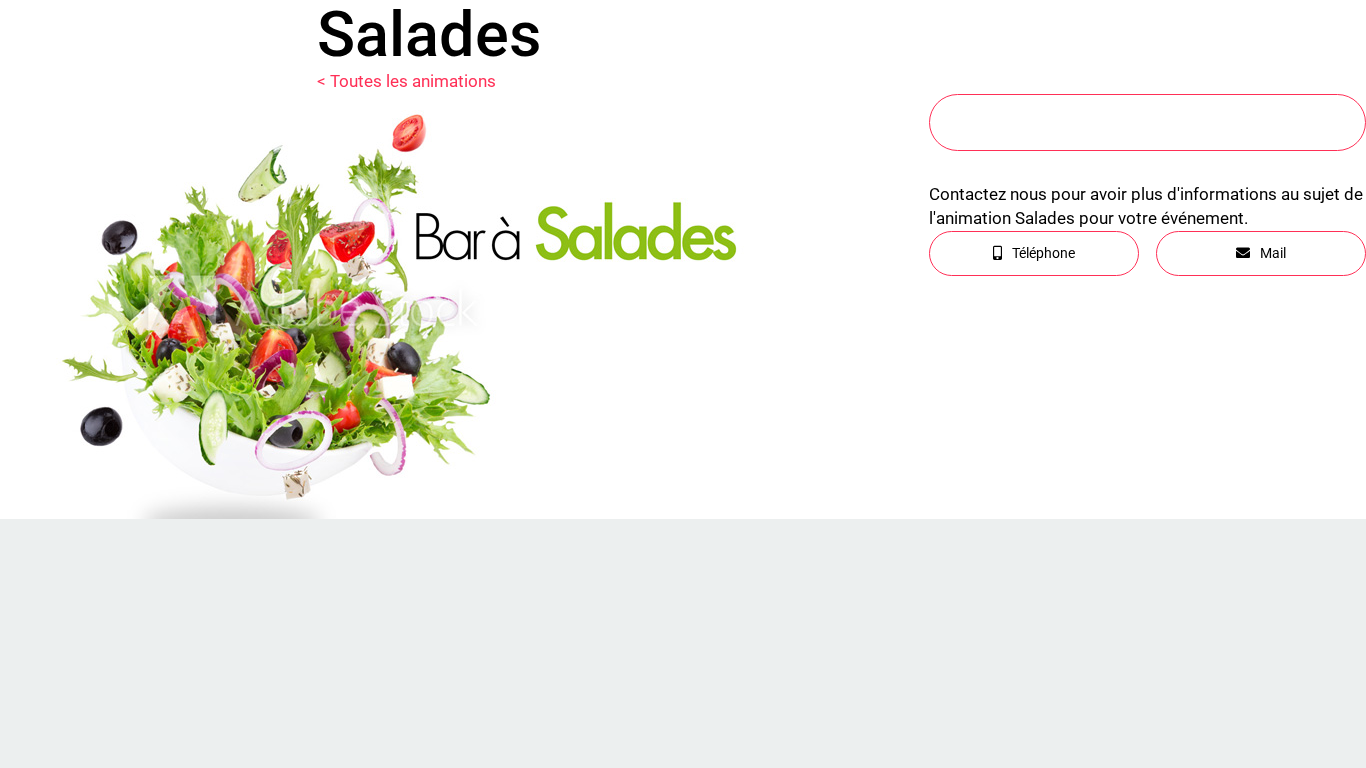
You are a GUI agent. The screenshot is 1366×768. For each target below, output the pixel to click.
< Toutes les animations (406, 81)
